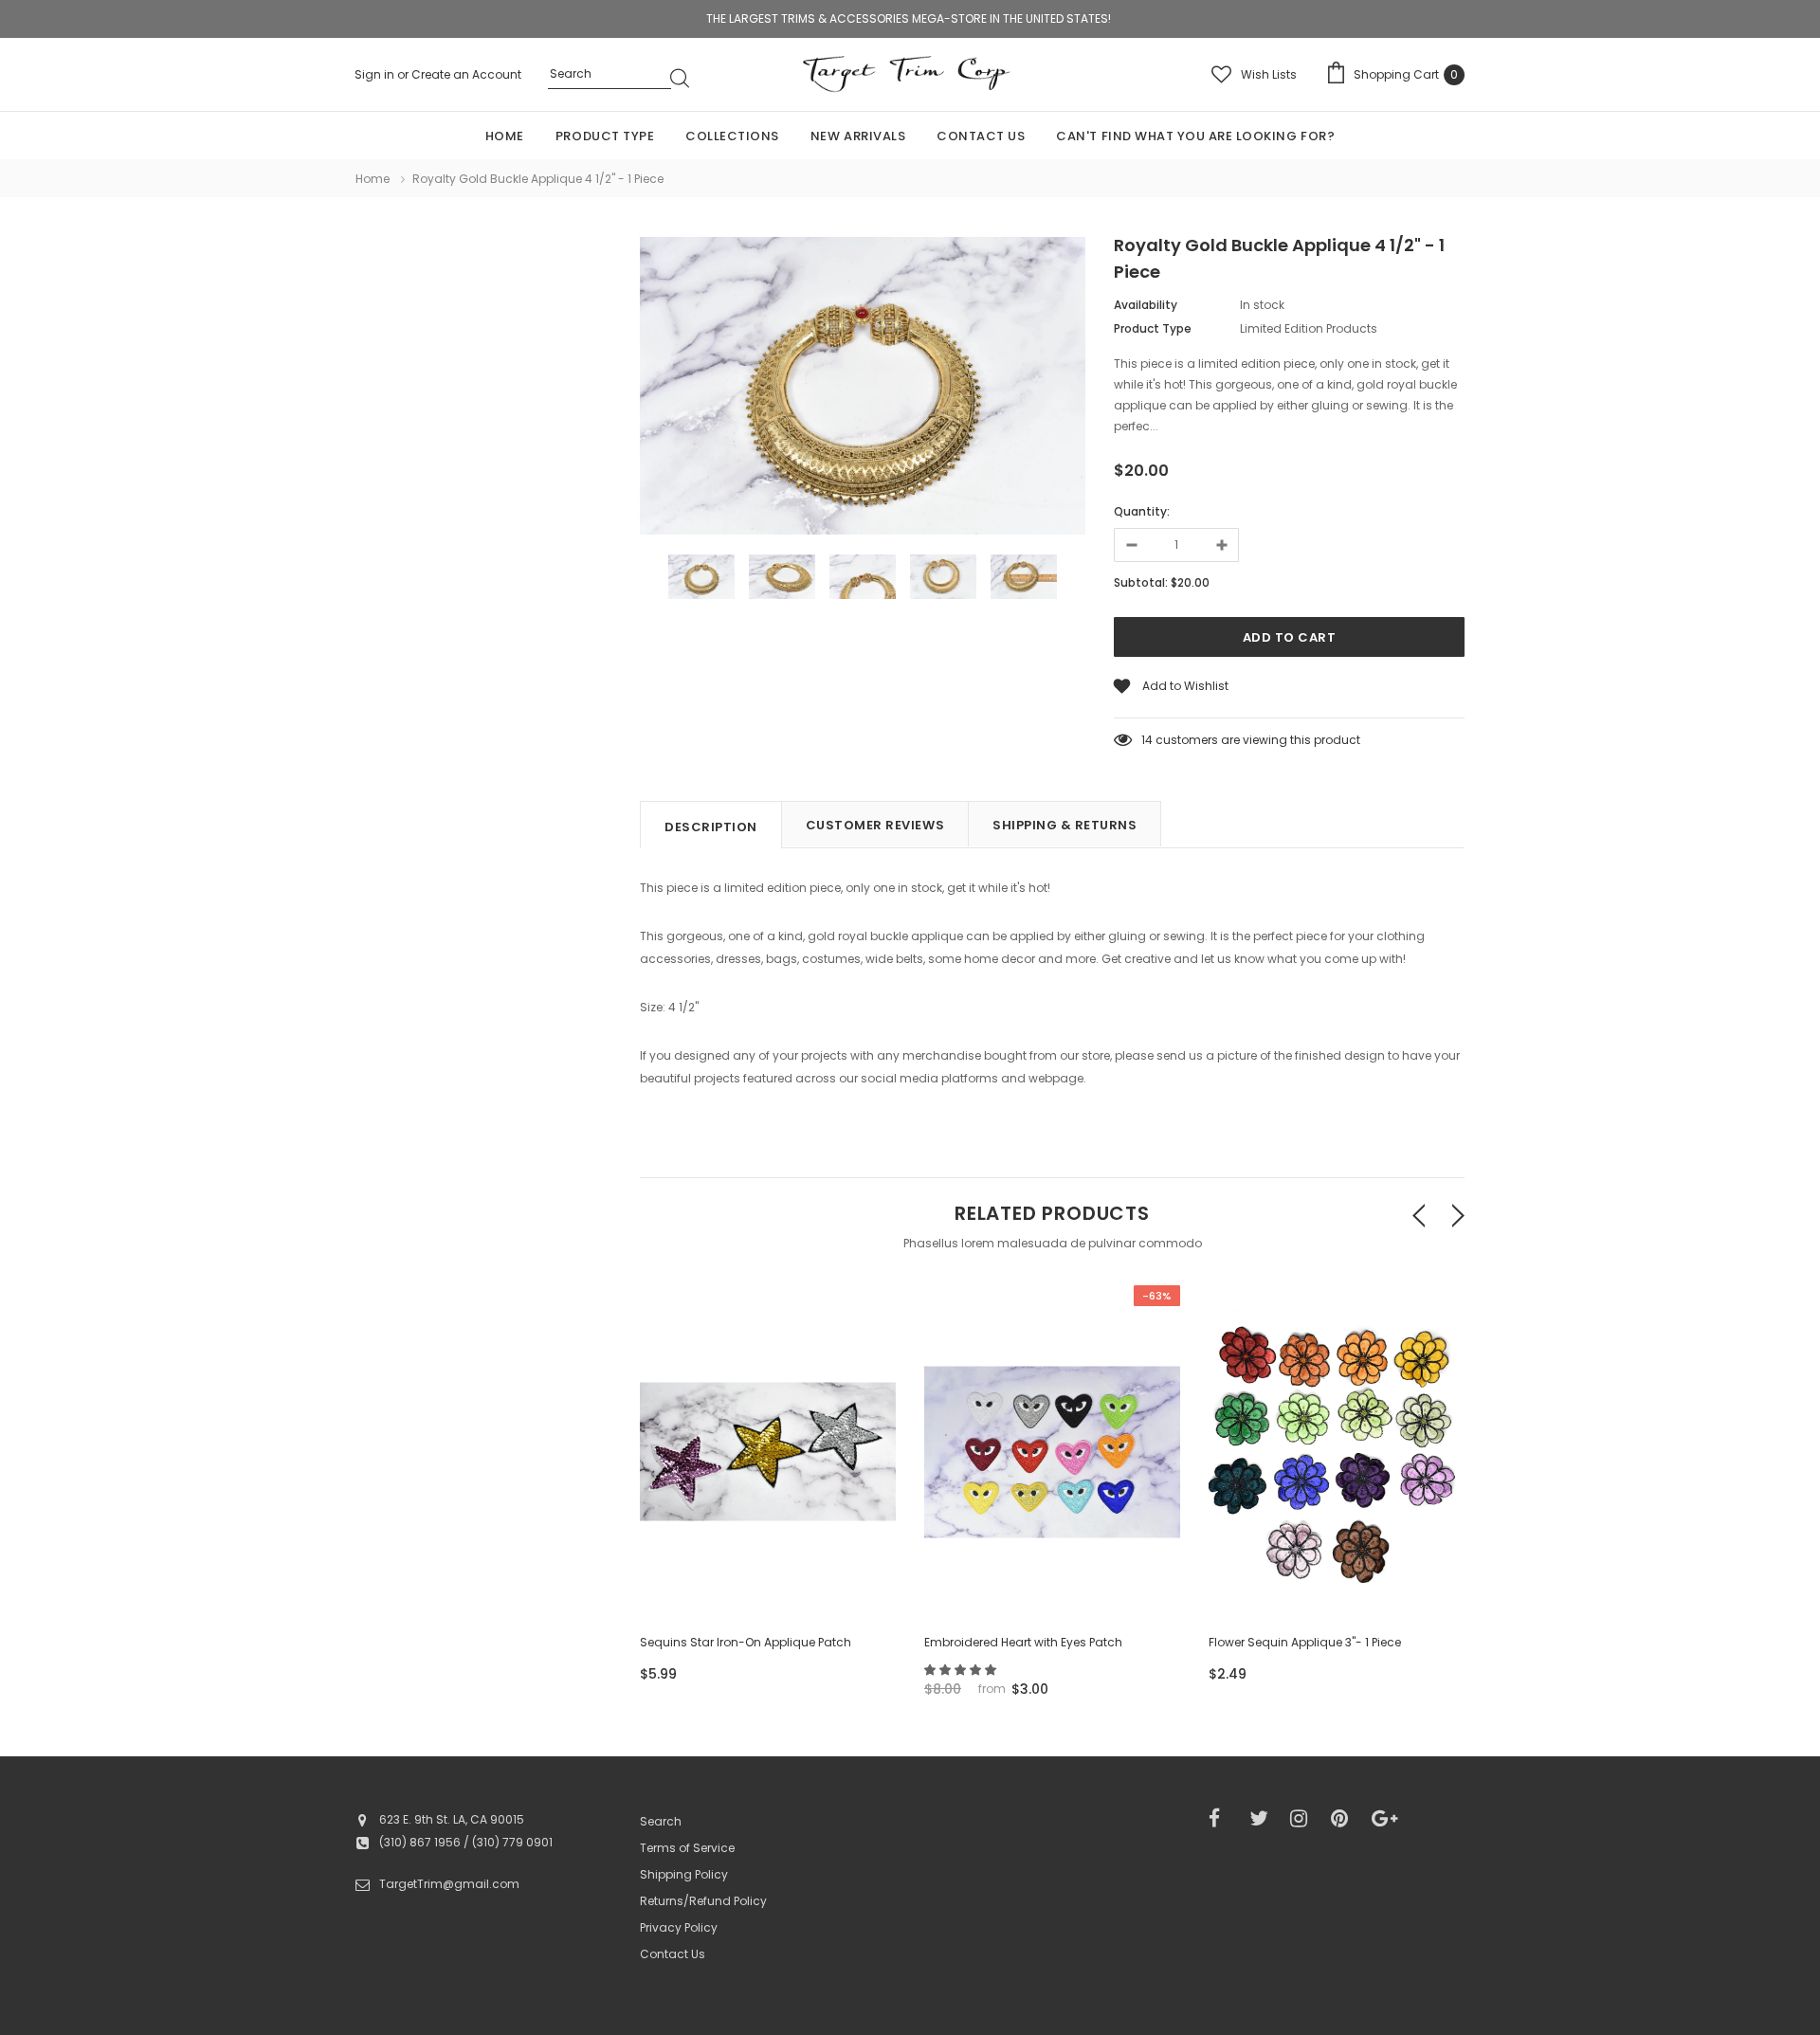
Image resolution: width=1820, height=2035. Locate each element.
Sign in (376, 74)
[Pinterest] (1345, 1819)
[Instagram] (1304, 1819)
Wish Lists (1269, 74)
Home (373, 179)
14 (1147, 740)
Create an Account (466, 74)
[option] (863, 389)
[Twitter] (1264, 1819)
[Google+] (1386, 1819)
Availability (1146, 305)
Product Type (1153, 328)
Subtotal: (1141, 582)
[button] (962, 1670)
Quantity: (1142, 511)
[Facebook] (1223, 1819)
